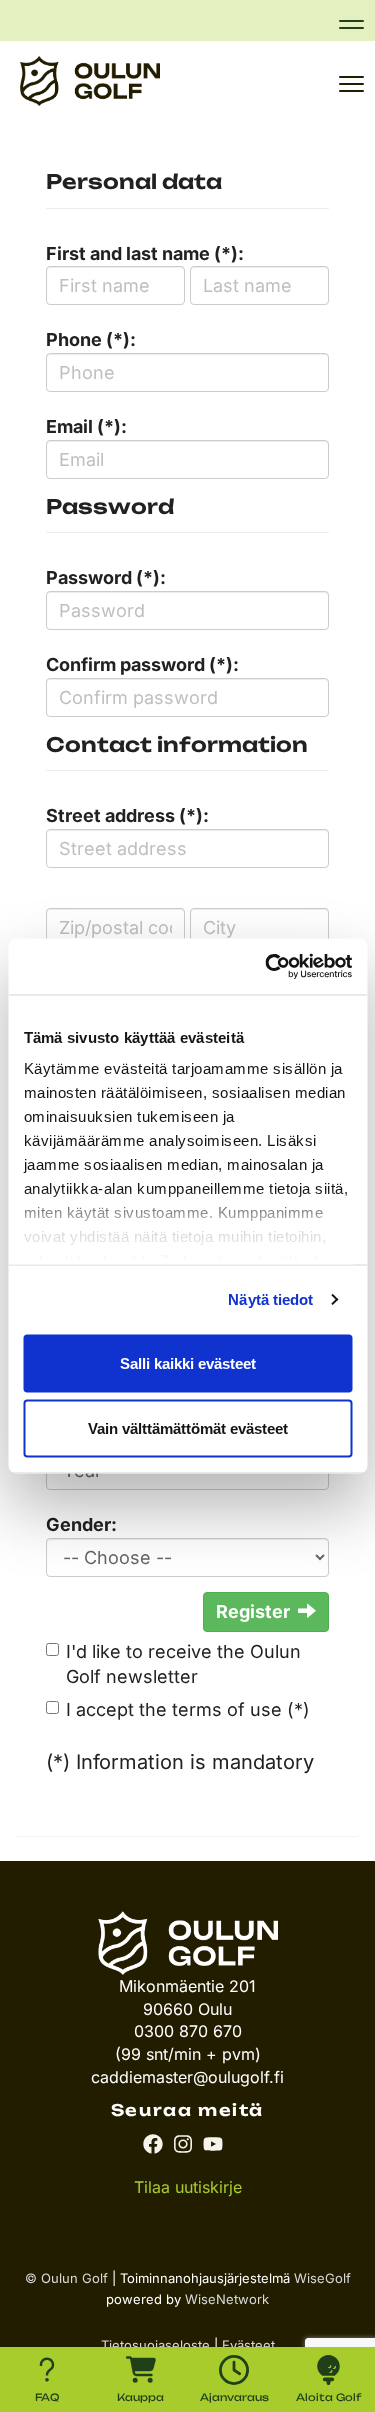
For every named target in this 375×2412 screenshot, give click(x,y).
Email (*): (86, 426)
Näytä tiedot (270, 1299)
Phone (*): (91, 339)
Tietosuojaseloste (155, 2345)
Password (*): (106, 577)
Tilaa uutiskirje (188, 2187)
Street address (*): (127, 815)
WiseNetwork (227, 2299)
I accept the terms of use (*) (188, 1709)
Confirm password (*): (142, 664)
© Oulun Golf (66, 2278)
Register (253, 1611)
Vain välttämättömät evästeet (188, 1428)
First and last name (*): (145, 253)
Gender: (81, 1524)
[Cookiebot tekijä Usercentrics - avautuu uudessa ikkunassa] (267, 967)
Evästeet (248, 2345)
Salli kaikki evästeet (188, 1362)
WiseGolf (322, 2278)
